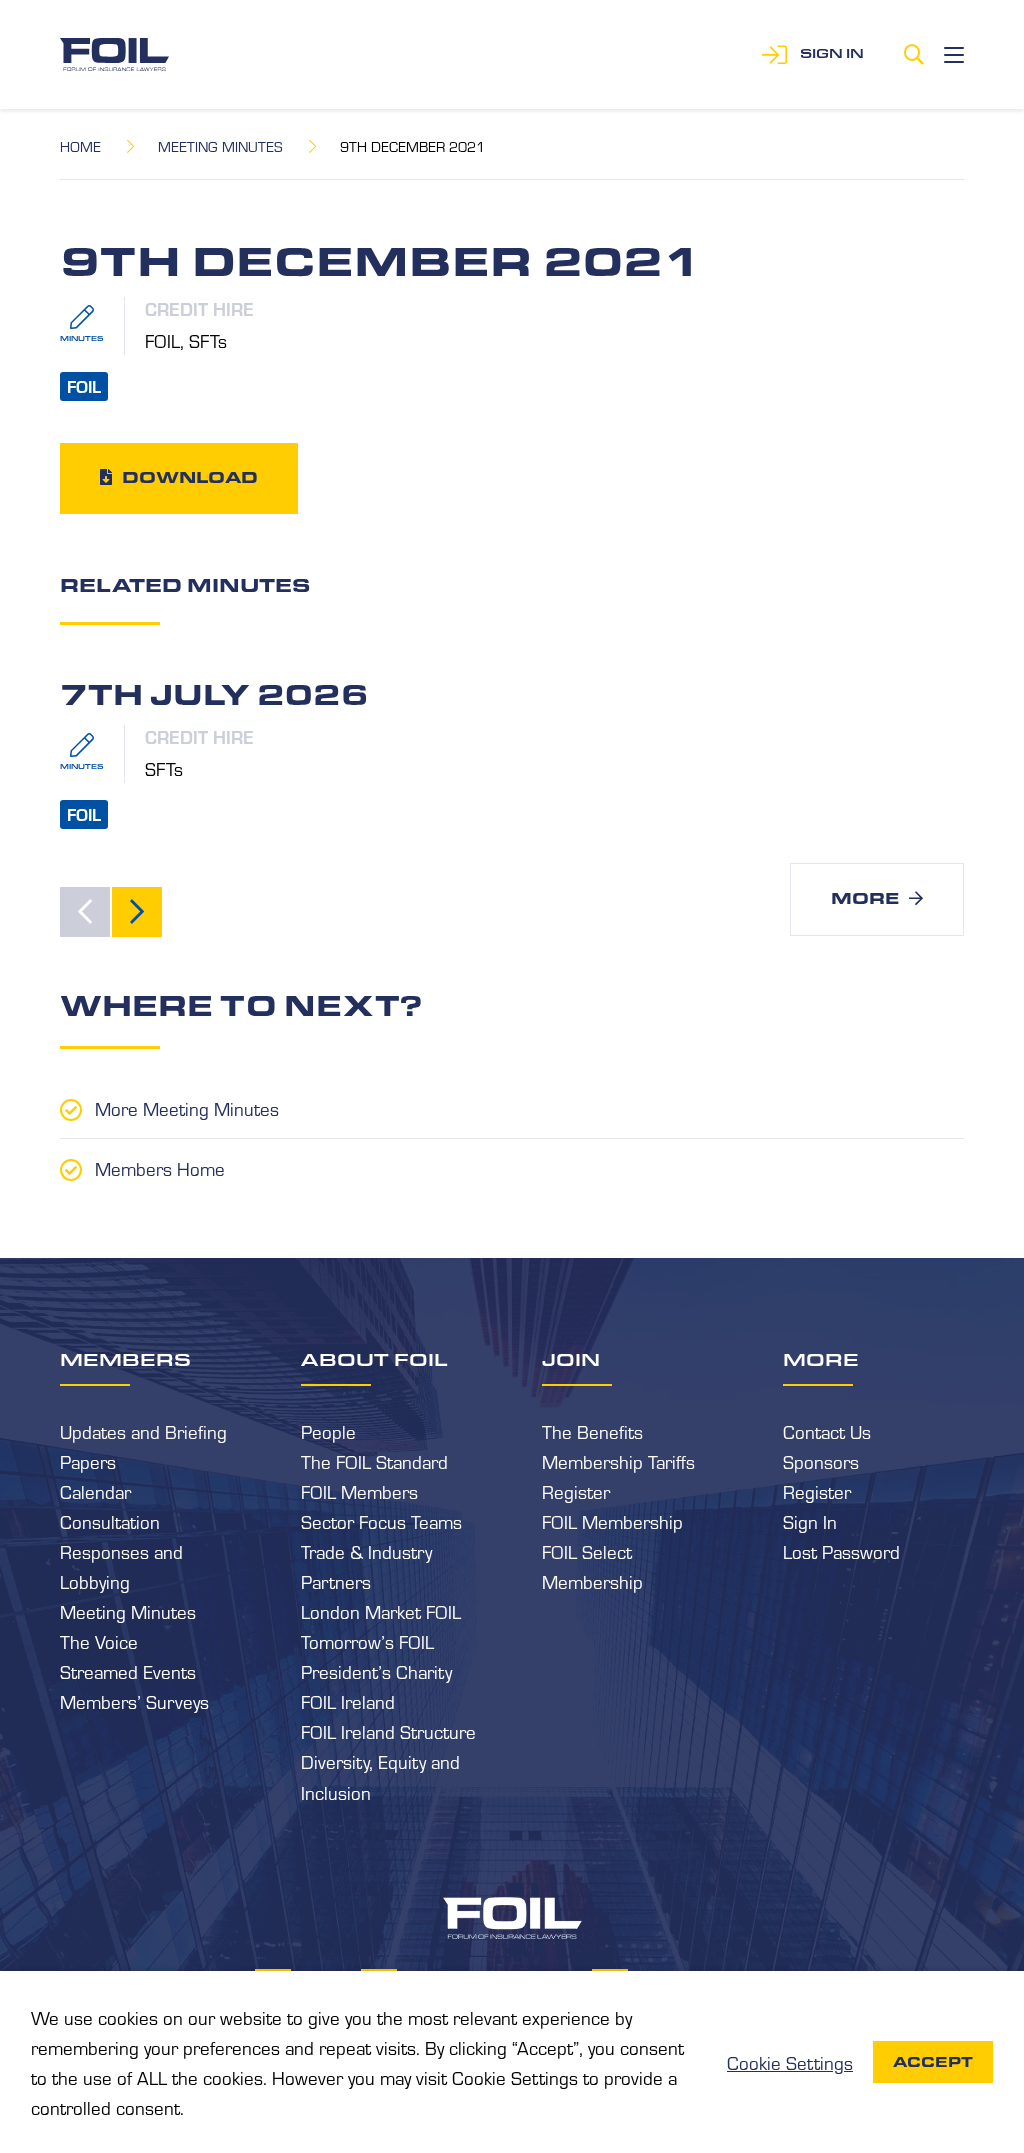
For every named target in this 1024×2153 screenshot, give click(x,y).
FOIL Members (359, 1491)
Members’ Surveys (134, 1701)
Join (571, 1359)
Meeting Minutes (220, 146)
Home (80, 146)
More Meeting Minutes (187, 1108)
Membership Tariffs (618, 1461)
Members (125, 1359)
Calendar (95, 1491)
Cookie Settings (790, 2062)
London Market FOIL (381, 1611)
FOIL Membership (612, 1521)
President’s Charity (376, 1671)
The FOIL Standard (374, 1461)
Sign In (810, 1521)
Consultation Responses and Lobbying (121, 1551)
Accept (933, 2062)
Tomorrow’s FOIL (367, 1641)
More (865, 898)
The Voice (99, 1641)
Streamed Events (128, 1671)
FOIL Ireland (348, 1701)
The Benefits (592, 1431)
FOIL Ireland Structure (388, 1731)
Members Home (160, 1168)
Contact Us (827, 1431)
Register (576, 1491)
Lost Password (841, 1551)
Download (190, 477)
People (328, 1431)
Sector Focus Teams (381, 1521)
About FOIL (374, 1359)
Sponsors (821, 1461)
